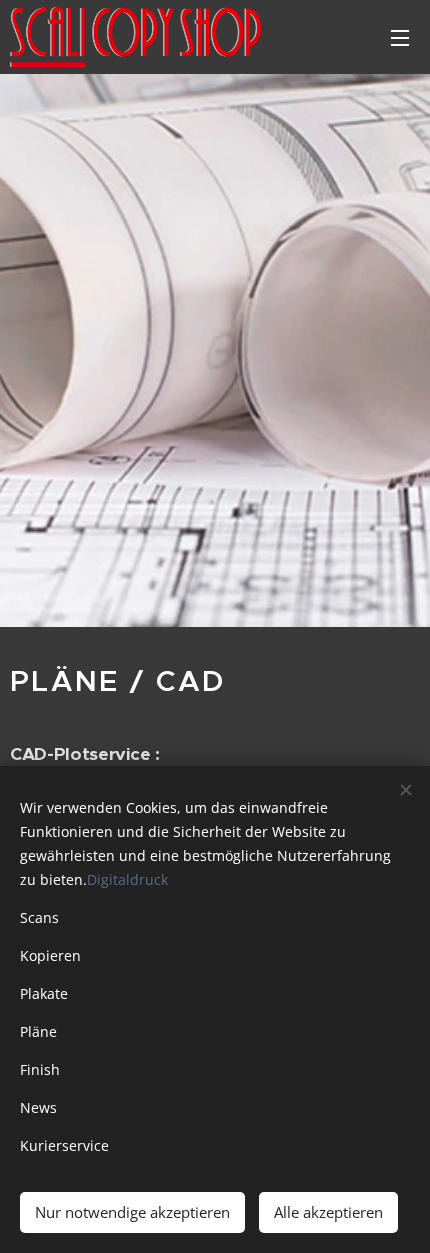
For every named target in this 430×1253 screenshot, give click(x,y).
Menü (400, 37)
